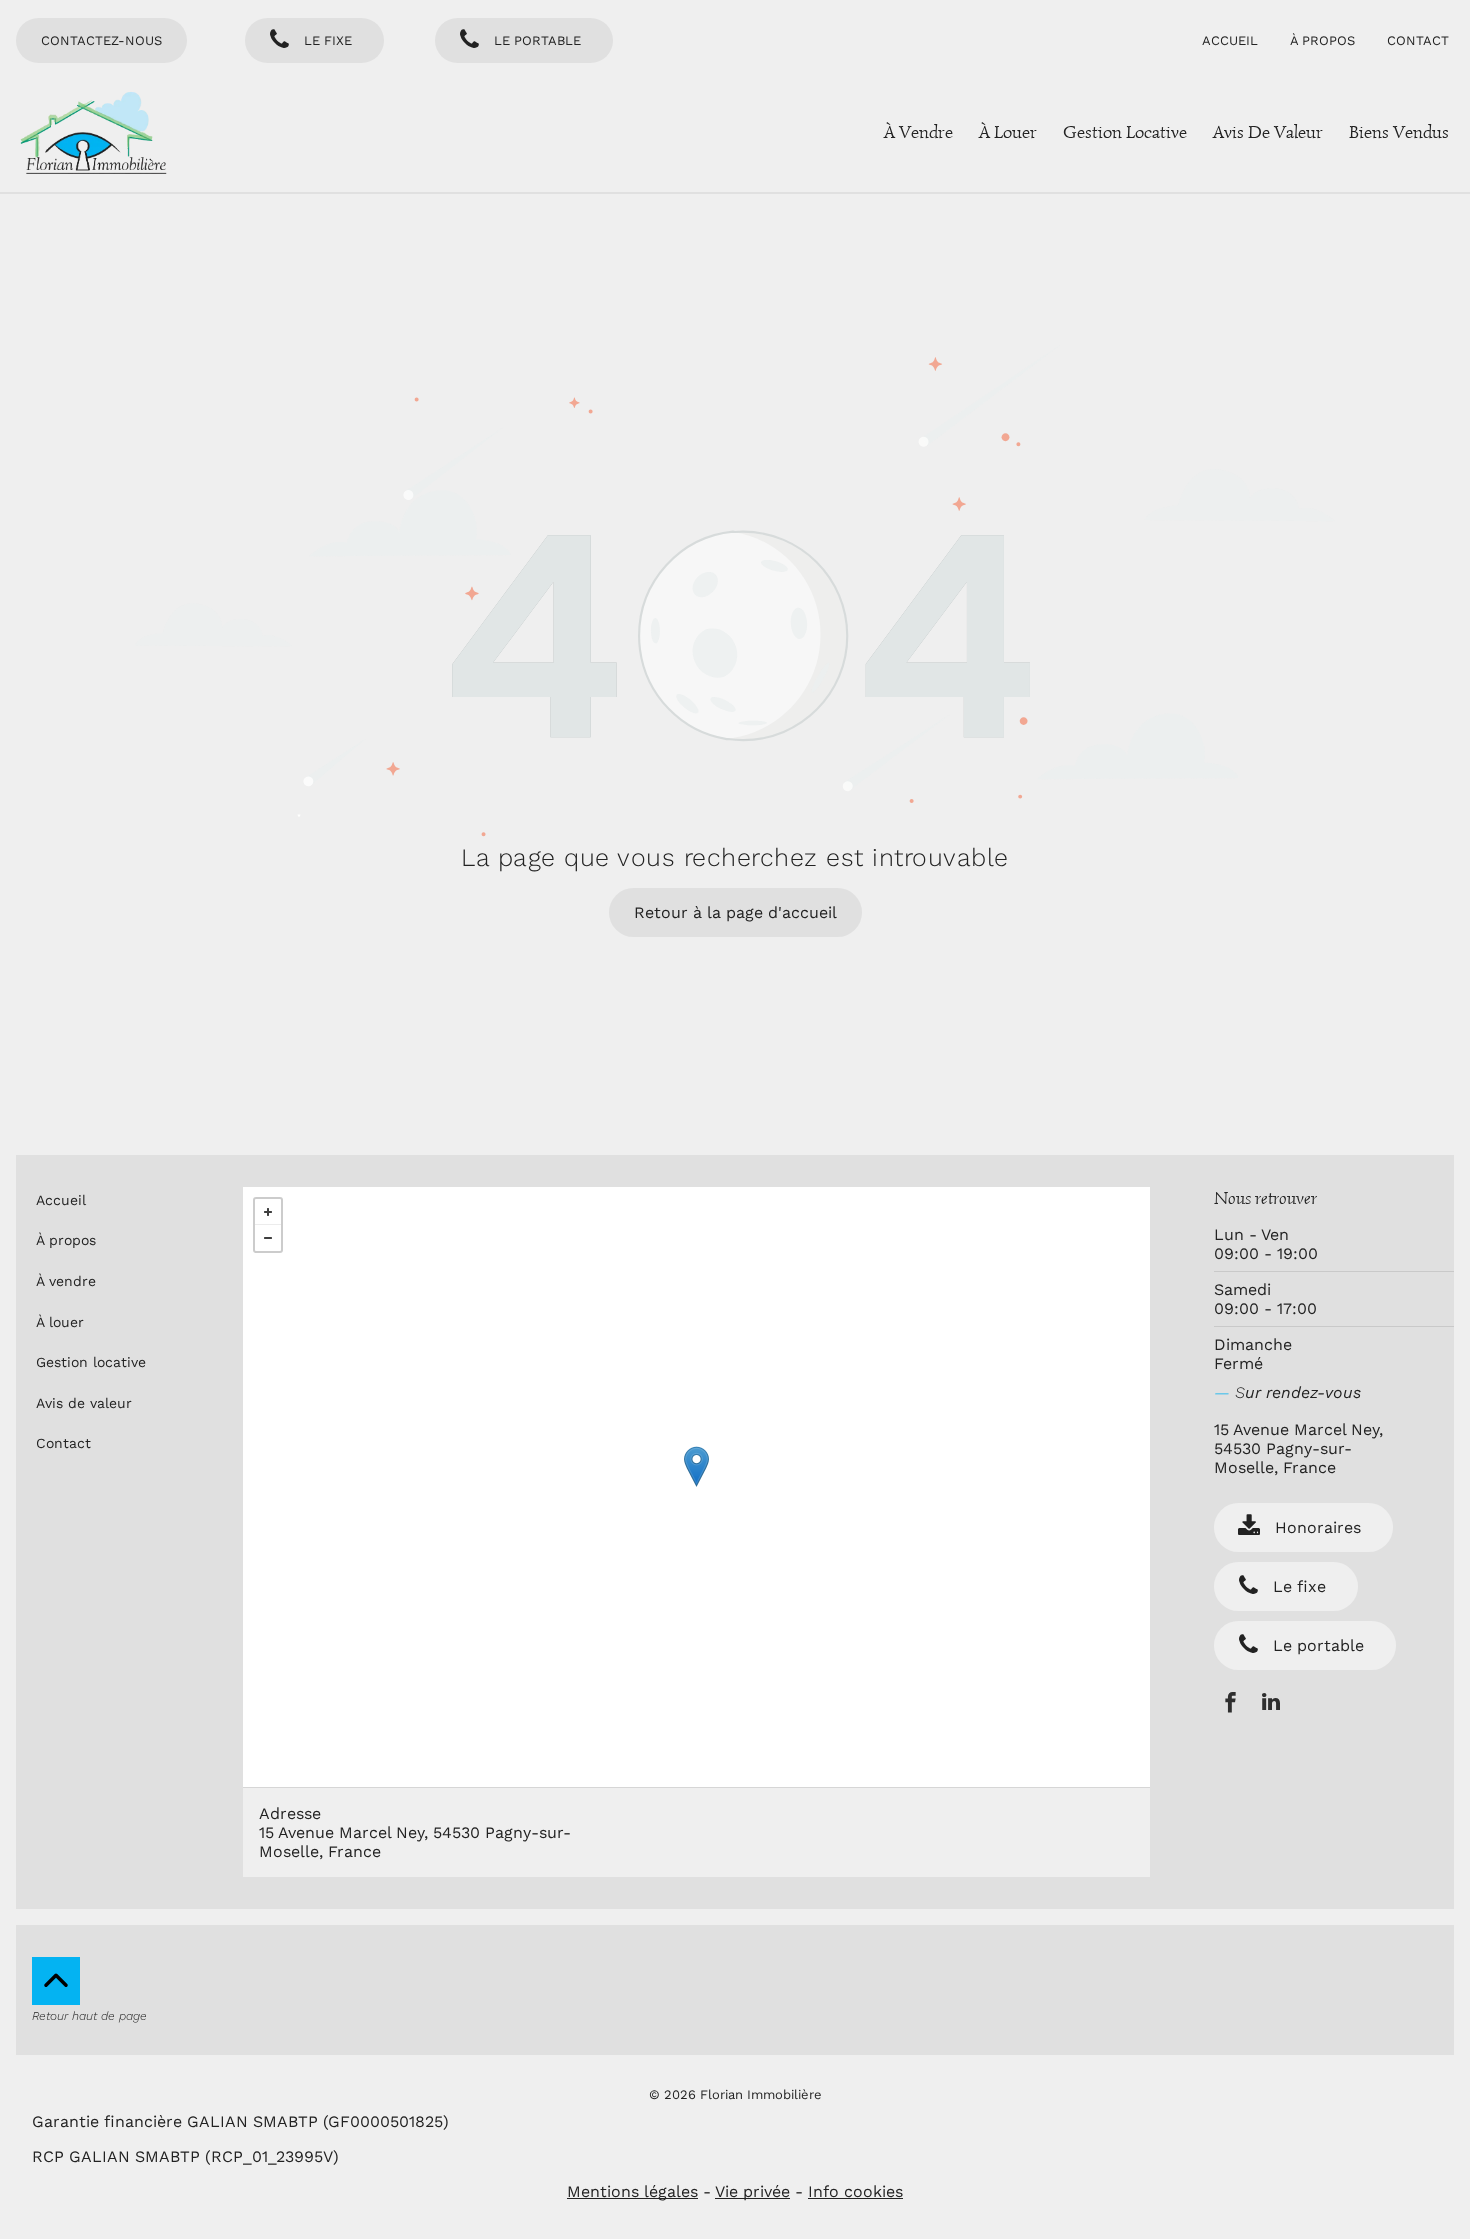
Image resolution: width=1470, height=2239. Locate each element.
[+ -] (696, 1487)
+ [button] (268, 1212)
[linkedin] (1271, 1704)
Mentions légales (632, 2191)
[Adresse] (696, 1466)
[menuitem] (1238, 40)
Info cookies (855, 2191)
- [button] (268, 1238)
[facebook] (1230, 1704)
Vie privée (752, 2191)
